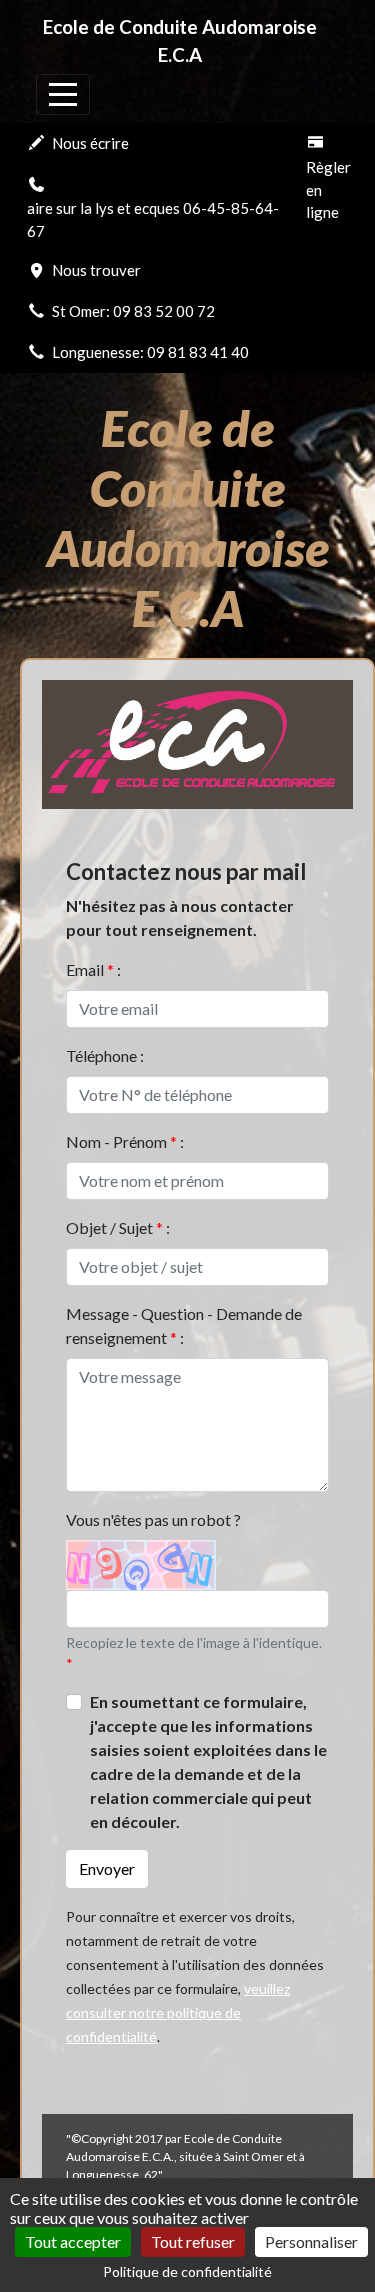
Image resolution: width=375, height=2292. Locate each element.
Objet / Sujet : (118, 1227)
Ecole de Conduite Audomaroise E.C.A (180, 40)
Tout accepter (73, 2241)
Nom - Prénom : (125, 1141)
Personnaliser (311, 2241)
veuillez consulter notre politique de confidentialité (178, 2012)
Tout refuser (193, 2241)
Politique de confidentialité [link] (187, 2271)
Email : (93, 969)
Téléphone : (105, 1055)
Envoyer (107, 1868)
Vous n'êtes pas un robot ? (153, 1519)
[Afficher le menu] (63, 94)
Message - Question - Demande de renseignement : (184, 1325)
